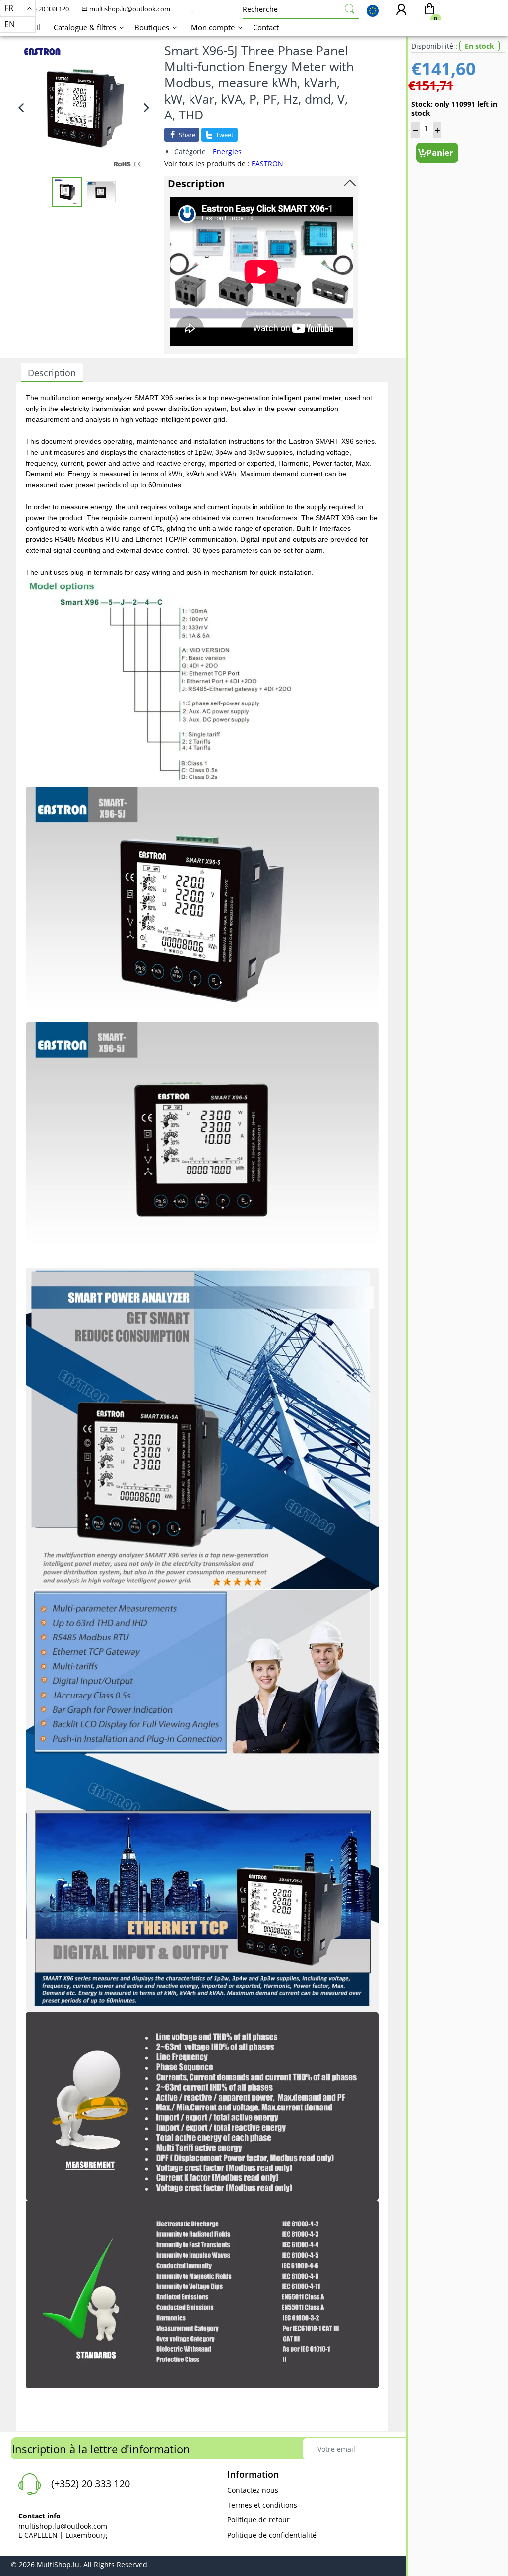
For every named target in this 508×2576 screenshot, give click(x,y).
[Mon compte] (401, 11)
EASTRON (267, 163)
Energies (227, 151)
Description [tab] (52, 373)
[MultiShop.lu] (192, 11)
